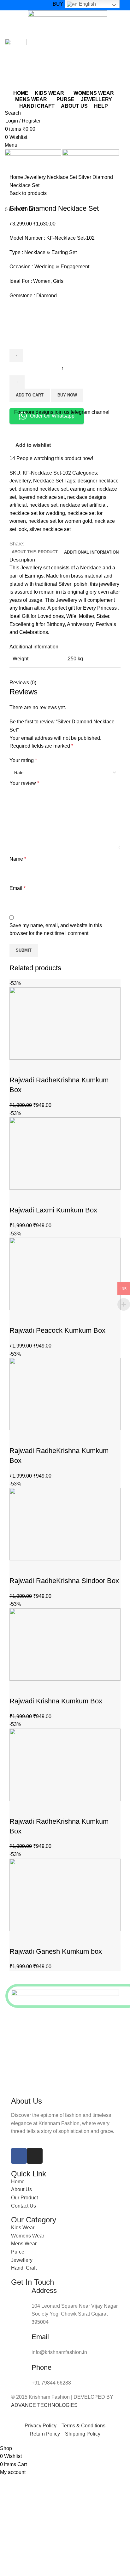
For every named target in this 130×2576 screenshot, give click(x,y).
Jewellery (36, 177)
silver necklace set (50, 529)
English (87, 4)
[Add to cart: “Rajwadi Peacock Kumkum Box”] (17, 1318)
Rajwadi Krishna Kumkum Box (56, 1701)
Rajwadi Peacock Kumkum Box (57, 1330)
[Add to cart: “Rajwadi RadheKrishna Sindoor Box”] (17, 1568)
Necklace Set (63, 177)
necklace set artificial (83, 505)
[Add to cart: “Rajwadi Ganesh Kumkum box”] (17, 1939)
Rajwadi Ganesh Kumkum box (56, 1951)
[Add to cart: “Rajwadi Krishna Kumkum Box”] (17, 1689)
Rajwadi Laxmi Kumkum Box (53, 1210)
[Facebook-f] (19, 2156)
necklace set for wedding (37, 513)
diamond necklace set (43, 489)
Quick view (34, 1068)
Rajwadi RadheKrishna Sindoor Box (64, 1581)
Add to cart (30, 395)
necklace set (43, 505)
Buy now (67, 395)
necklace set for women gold (60, 521)
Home (17, 177)
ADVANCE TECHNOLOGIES (44, 2405)
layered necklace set (42, 497)
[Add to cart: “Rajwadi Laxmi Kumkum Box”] (17, 1198)
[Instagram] (35, 2156)
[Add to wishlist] (51, 1068)
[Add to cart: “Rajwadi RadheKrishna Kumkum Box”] (17, 1068)
